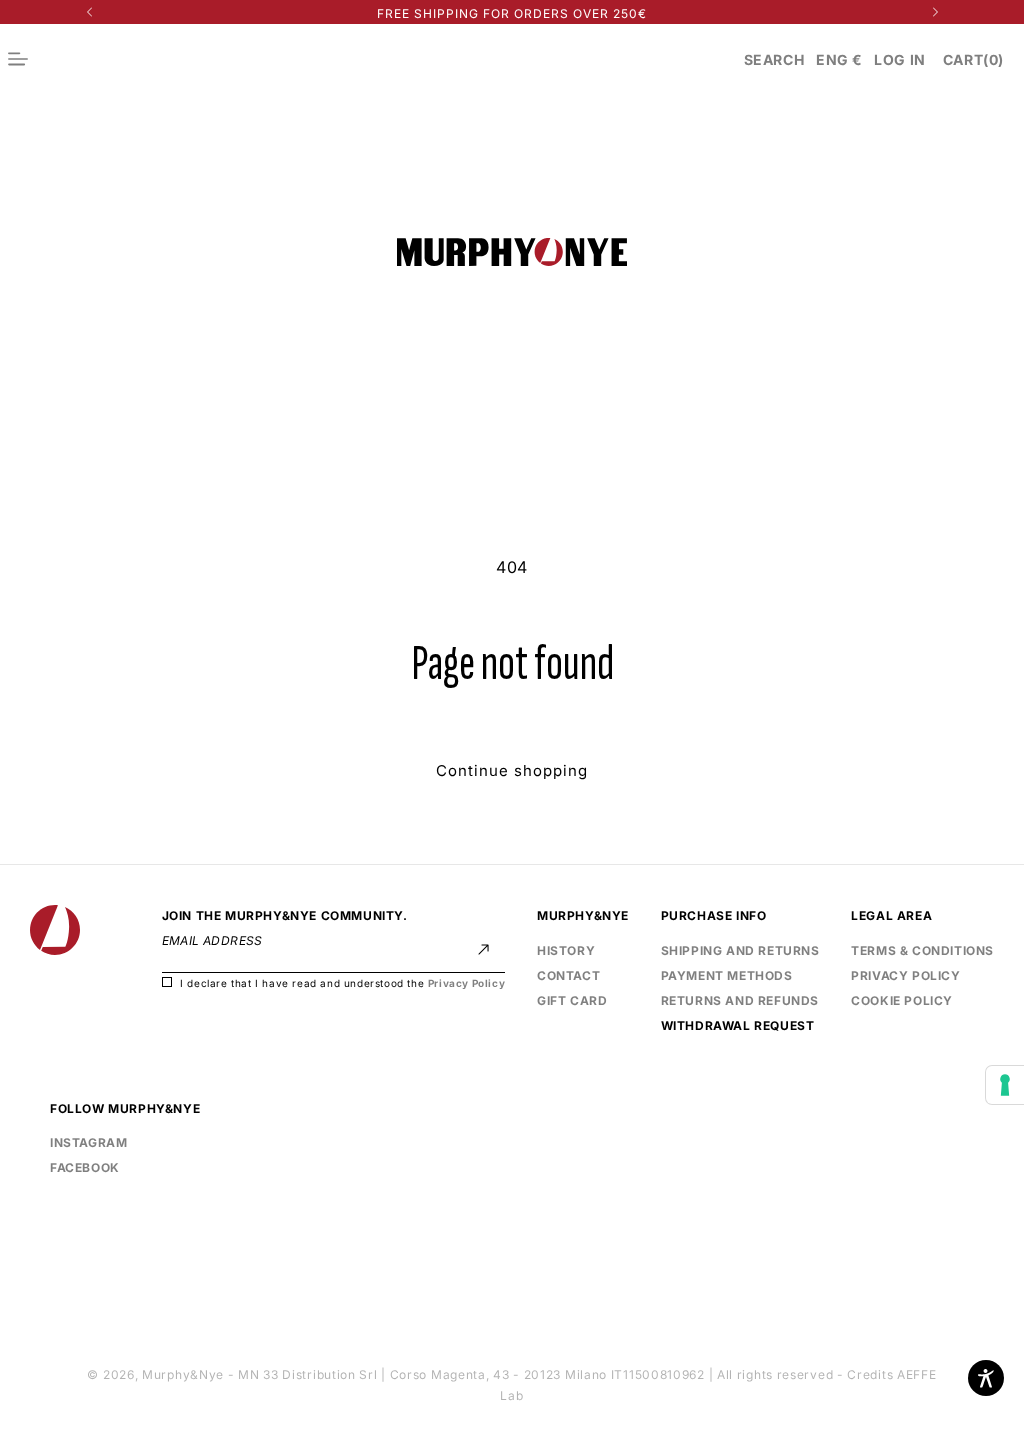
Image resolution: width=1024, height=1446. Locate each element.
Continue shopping (512, 770)
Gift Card (572, 1000)
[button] (774, 59)
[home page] (55, 930)
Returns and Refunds (740, 1000)
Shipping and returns (740, 950)
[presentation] (1005, 1085)
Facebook (85, 1165)
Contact (568, 975)
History (566, 950)
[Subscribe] (483, 949)
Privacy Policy (466, 983)
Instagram (88, 1142)
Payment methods (727, 975)
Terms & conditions (922, 950)
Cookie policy (902, 1000)
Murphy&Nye (183, 1374)
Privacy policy (905, 973)
